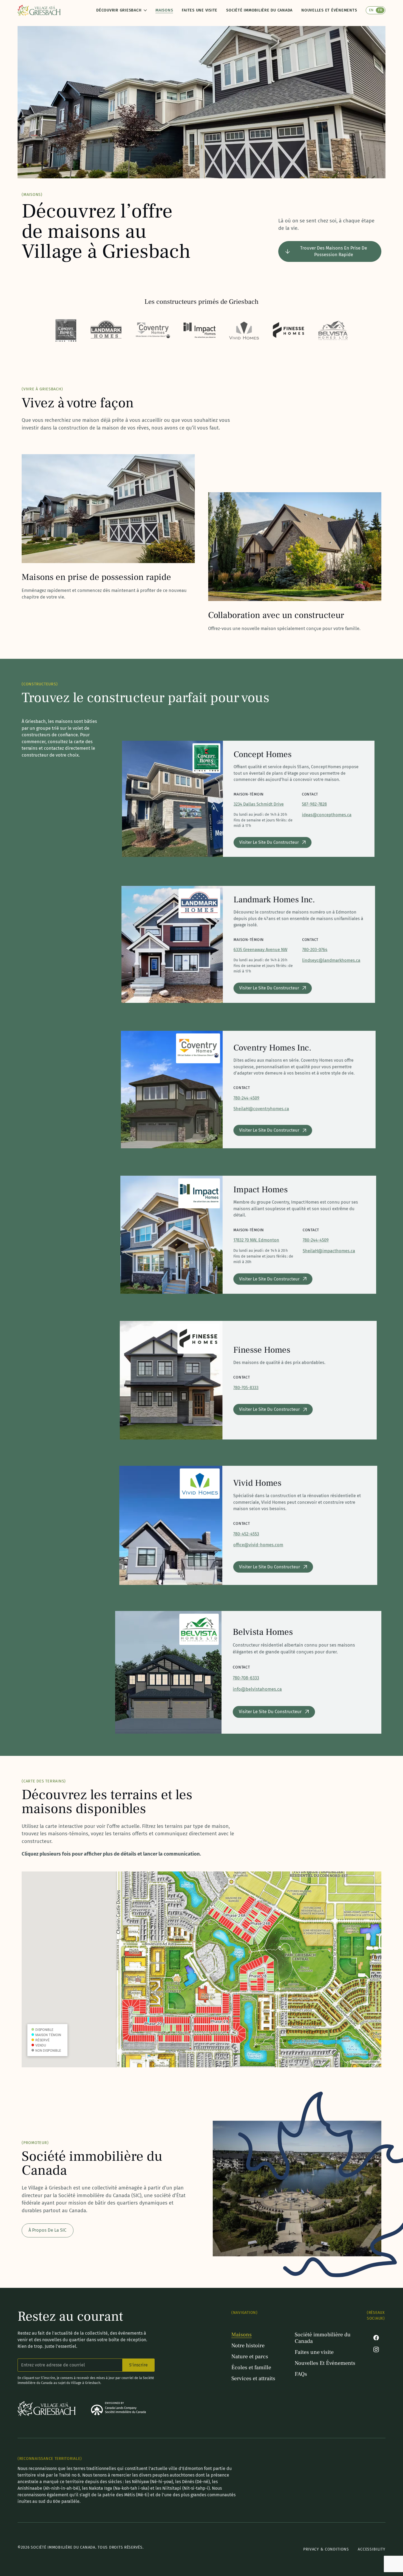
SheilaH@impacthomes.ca (329, 1251)
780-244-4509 (247, 1098)
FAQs (301, 2374)
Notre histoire (248, 2346)
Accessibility (372, 2549)
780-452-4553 (246, 1534)
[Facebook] (376, 2338)
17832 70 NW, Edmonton (256, 1240)
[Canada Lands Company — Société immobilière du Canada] (118, 2409)
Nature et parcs (250, 2357)
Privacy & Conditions (326, 2549)
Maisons (164, 10)
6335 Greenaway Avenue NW (260, 950)
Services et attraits (253, 2378)
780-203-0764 (315, 950)
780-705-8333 (246, 1387)
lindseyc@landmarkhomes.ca (331, 960)
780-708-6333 (246, 1678)
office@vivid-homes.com (258, 1545)
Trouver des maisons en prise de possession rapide (334, 251)
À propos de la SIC (47, 2230)
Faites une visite (200, 10)
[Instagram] (376, 2349)
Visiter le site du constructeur (269, 842)
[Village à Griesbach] (39, 10)
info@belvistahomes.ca (257, 1689)
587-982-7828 (314, 804)
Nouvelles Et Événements (329, 10)
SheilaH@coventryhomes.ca (261, 1109)
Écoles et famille (251, 2368)
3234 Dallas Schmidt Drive (259, 804)
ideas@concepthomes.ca (327, 815)
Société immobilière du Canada (259, 10)
